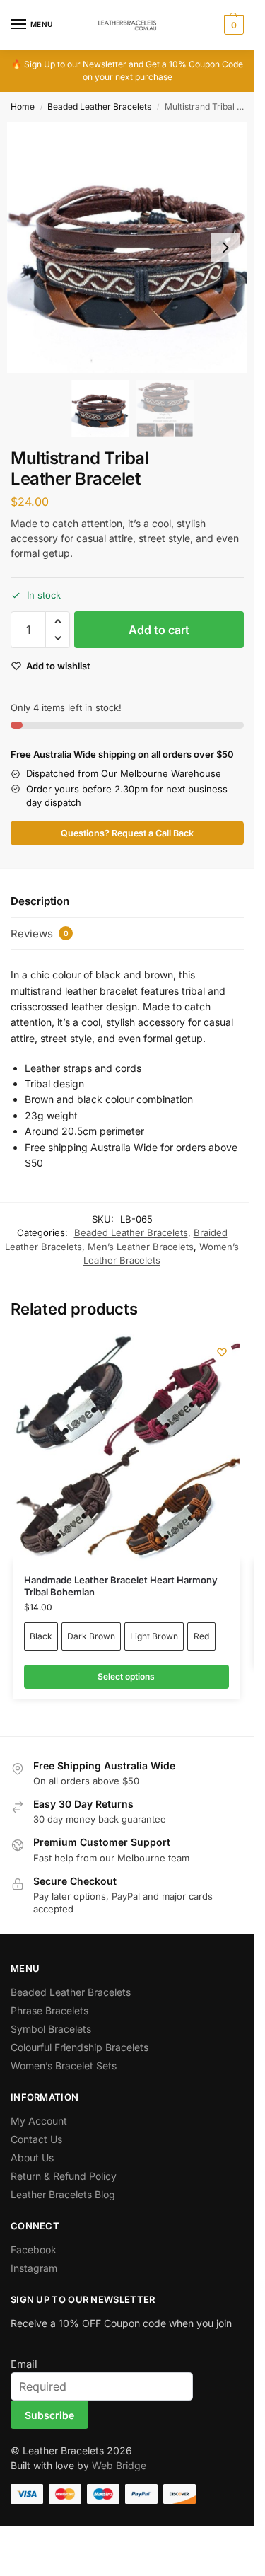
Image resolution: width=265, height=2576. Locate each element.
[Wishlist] (222, 1352)
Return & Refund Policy (64, 2176)
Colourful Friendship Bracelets (79, 2047)
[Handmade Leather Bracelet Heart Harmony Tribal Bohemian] (126, 1448)
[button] (232, 25)
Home (23, 106)
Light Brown (154, 1636)
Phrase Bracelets (49, 2010)
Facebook (34, 2249)
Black (41, 1636)
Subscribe (49, 2415)
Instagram (34, 2268)
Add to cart (159, 630)
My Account (39, 2121)
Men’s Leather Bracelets (141, 1247)
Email (24, 2364)
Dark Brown (91, 1636)
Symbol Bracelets (51, 2029)
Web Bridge (119, 2465)
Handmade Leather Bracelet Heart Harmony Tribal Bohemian (121, 1586)
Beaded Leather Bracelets (99, 106)
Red (201, 1636)
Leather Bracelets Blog (63, 2194)
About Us (32, 2158)
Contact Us (36, 2139)
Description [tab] (40, 901)
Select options (126, 1676)
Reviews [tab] (40, 934)
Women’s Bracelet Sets (64, 2066)
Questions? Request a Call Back (127, 833)
